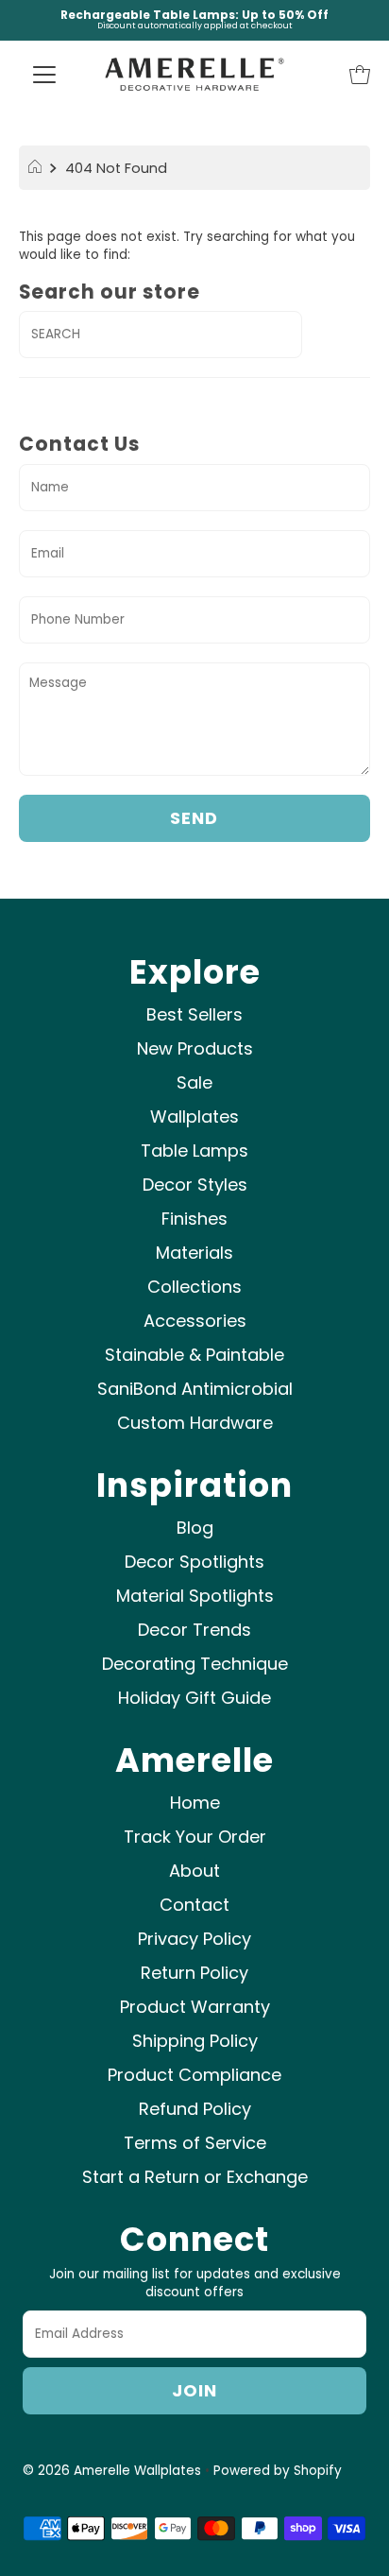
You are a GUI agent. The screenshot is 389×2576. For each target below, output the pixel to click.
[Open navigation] (44, 74)
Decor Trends (194, 1630)
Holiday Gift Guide (194, 1698)
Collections (194, 1287)
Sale (194, 1082)
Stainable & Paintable (194, 1355)
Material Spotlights (195, 1596)
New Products (195, 1048)
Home (195, 1803)
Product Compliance (194, 2075)
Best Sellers (194, 1014)
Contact (194, 1905)
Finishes (194, 1219)
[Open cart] (360, 74)
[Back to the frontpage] (37, 168)
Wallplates (194, 1116)
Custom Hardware (195, 1423)
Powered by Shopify (278, 2471)
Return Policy (194, 1973)
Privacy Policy (194, 1939)
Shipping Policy (195, 2041)
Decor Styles (195, 1185)
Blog (195, 1528)
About (194, 1871)
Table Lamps (194, 1151)
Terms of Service (195, 2143)
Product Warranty (195, 2007)
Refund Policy (195, 2109)
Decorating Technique (195, 1664)
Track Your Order (195, 1837)
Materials (194, 1253)
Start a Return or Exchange (195, 2177)
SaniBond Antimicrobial (195, 1389)
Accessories (195, 1321)
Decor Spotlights (194, 1562)
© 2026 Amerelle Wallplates (112, 2471)
